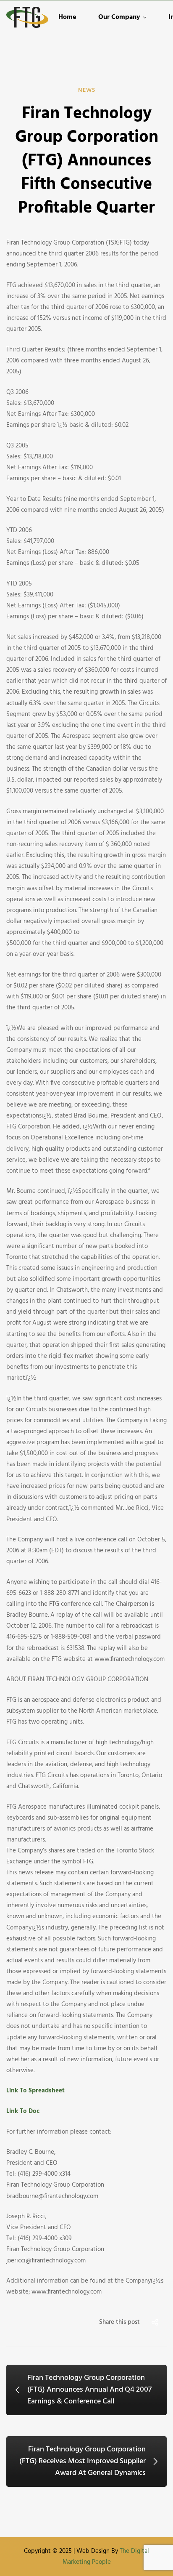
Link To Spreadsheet (35, 2091)
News (87, 90)
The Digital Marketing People (106, 2557)
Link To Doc (23, 2111)
